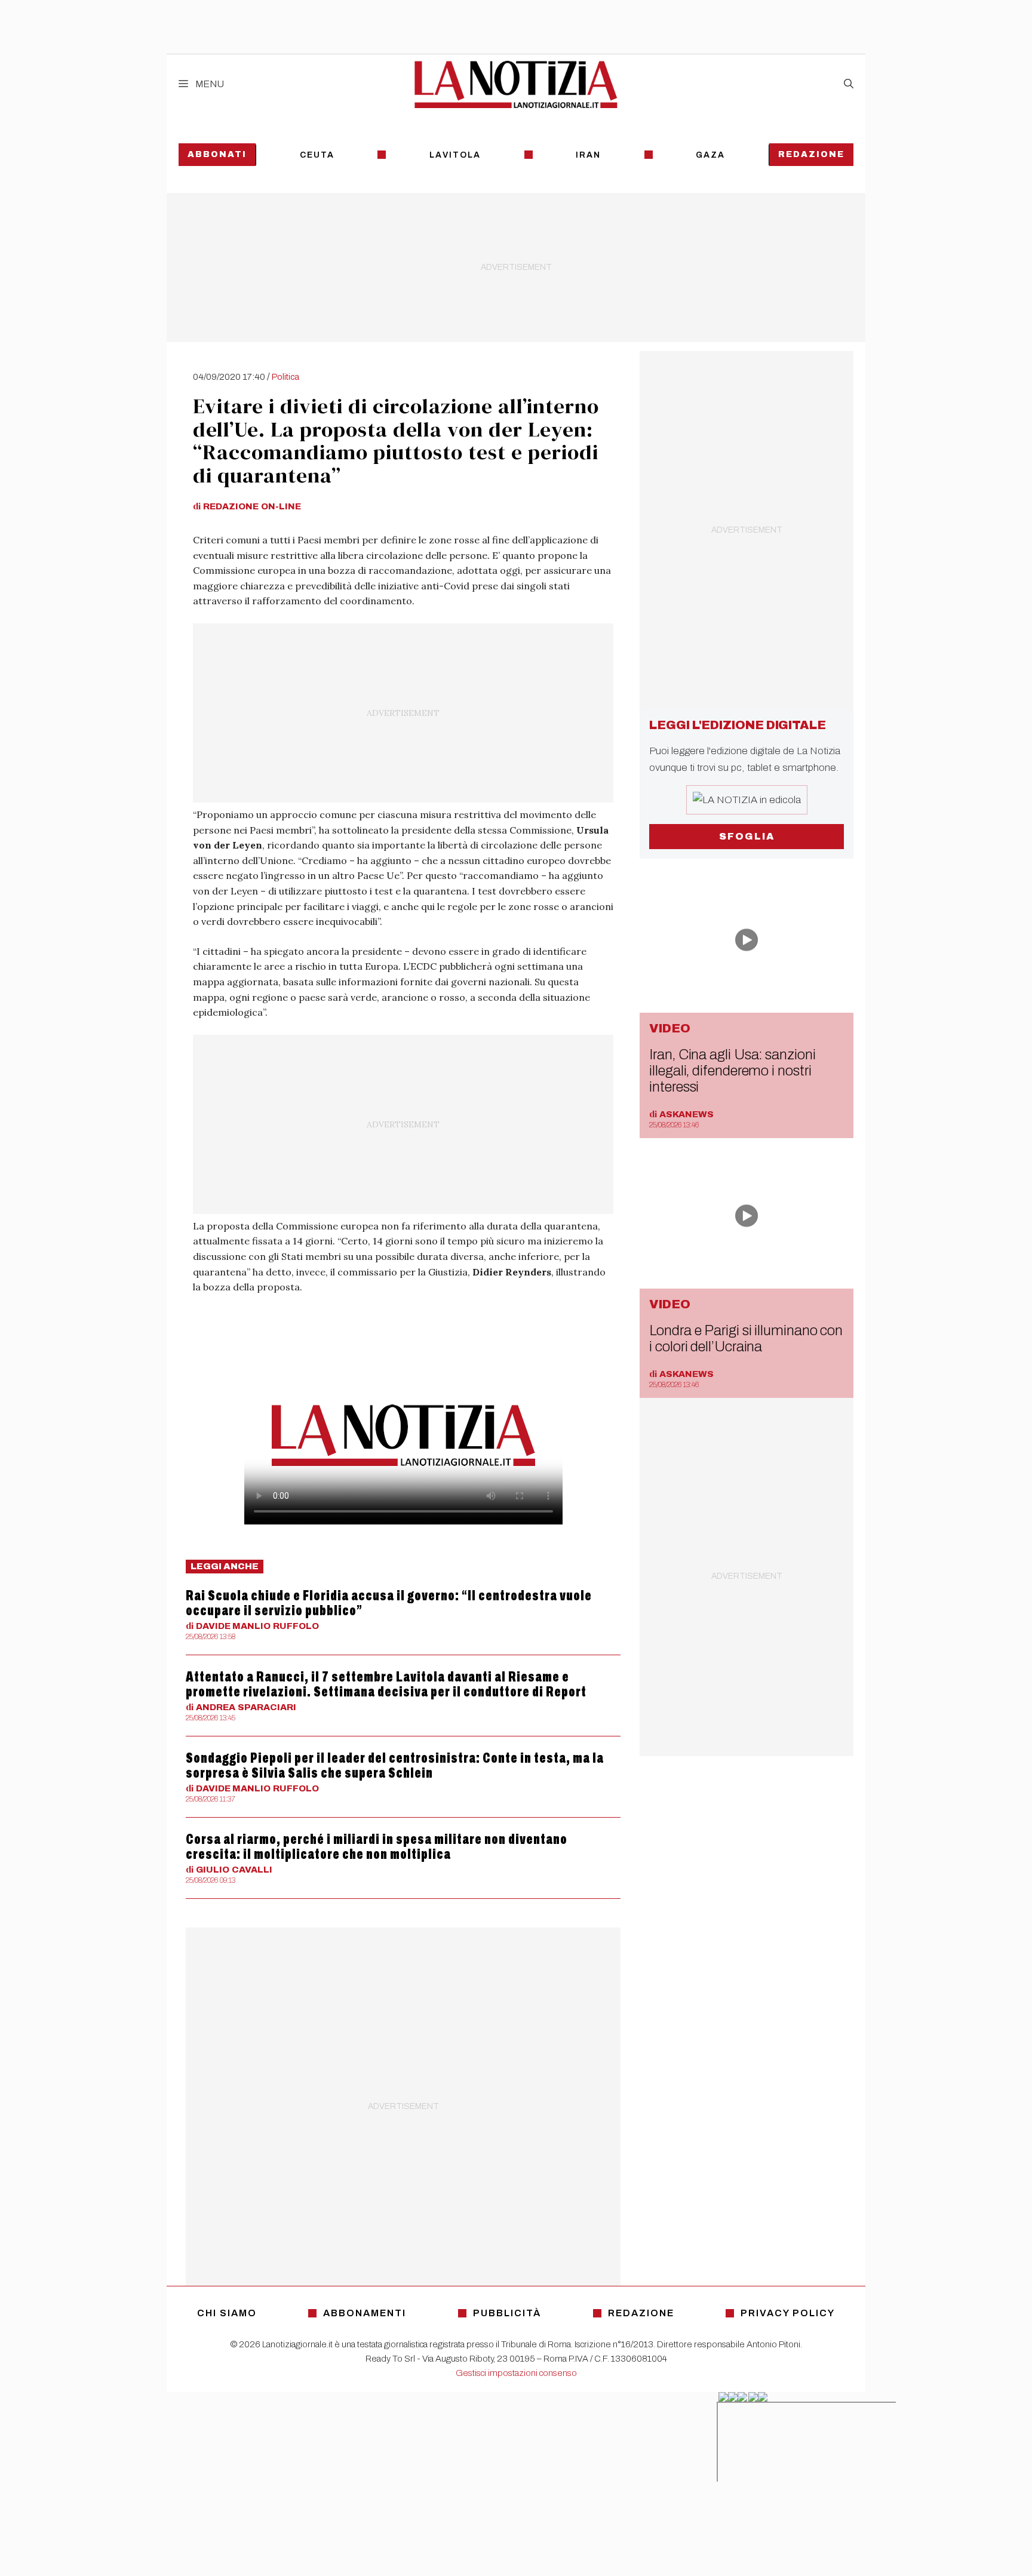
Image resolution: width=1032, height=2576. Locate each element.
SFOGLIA (747, 836)
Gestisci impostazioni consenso (516, 2373)
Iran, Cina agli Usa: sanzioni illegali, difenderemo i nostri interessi (732, 1071)
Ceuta (317, 155)
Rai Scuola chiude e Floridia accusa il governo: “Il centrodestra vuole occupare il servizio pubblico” (389, 1603)
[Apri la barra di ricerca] (849, 84)
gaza (710, 155)
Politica (285, 377)
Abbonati (217, 154)
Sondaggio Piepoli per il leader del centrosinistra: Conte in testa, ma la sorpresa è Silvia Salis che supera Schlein (395, 1765)
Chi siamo (227, 2313)
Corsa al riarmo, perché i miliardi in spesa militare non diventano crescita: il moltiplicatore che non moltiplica (377, 1847)
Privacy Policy (788, 2313)
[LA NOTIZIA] (516, 84)
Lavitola (455, 155)
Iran (588, 155)
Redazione (811, 154)
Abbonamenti (365, 2313)
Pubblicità (507, 2313)
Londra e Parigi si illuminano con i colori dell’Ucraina (746, 1338)
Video (670, 1028)
